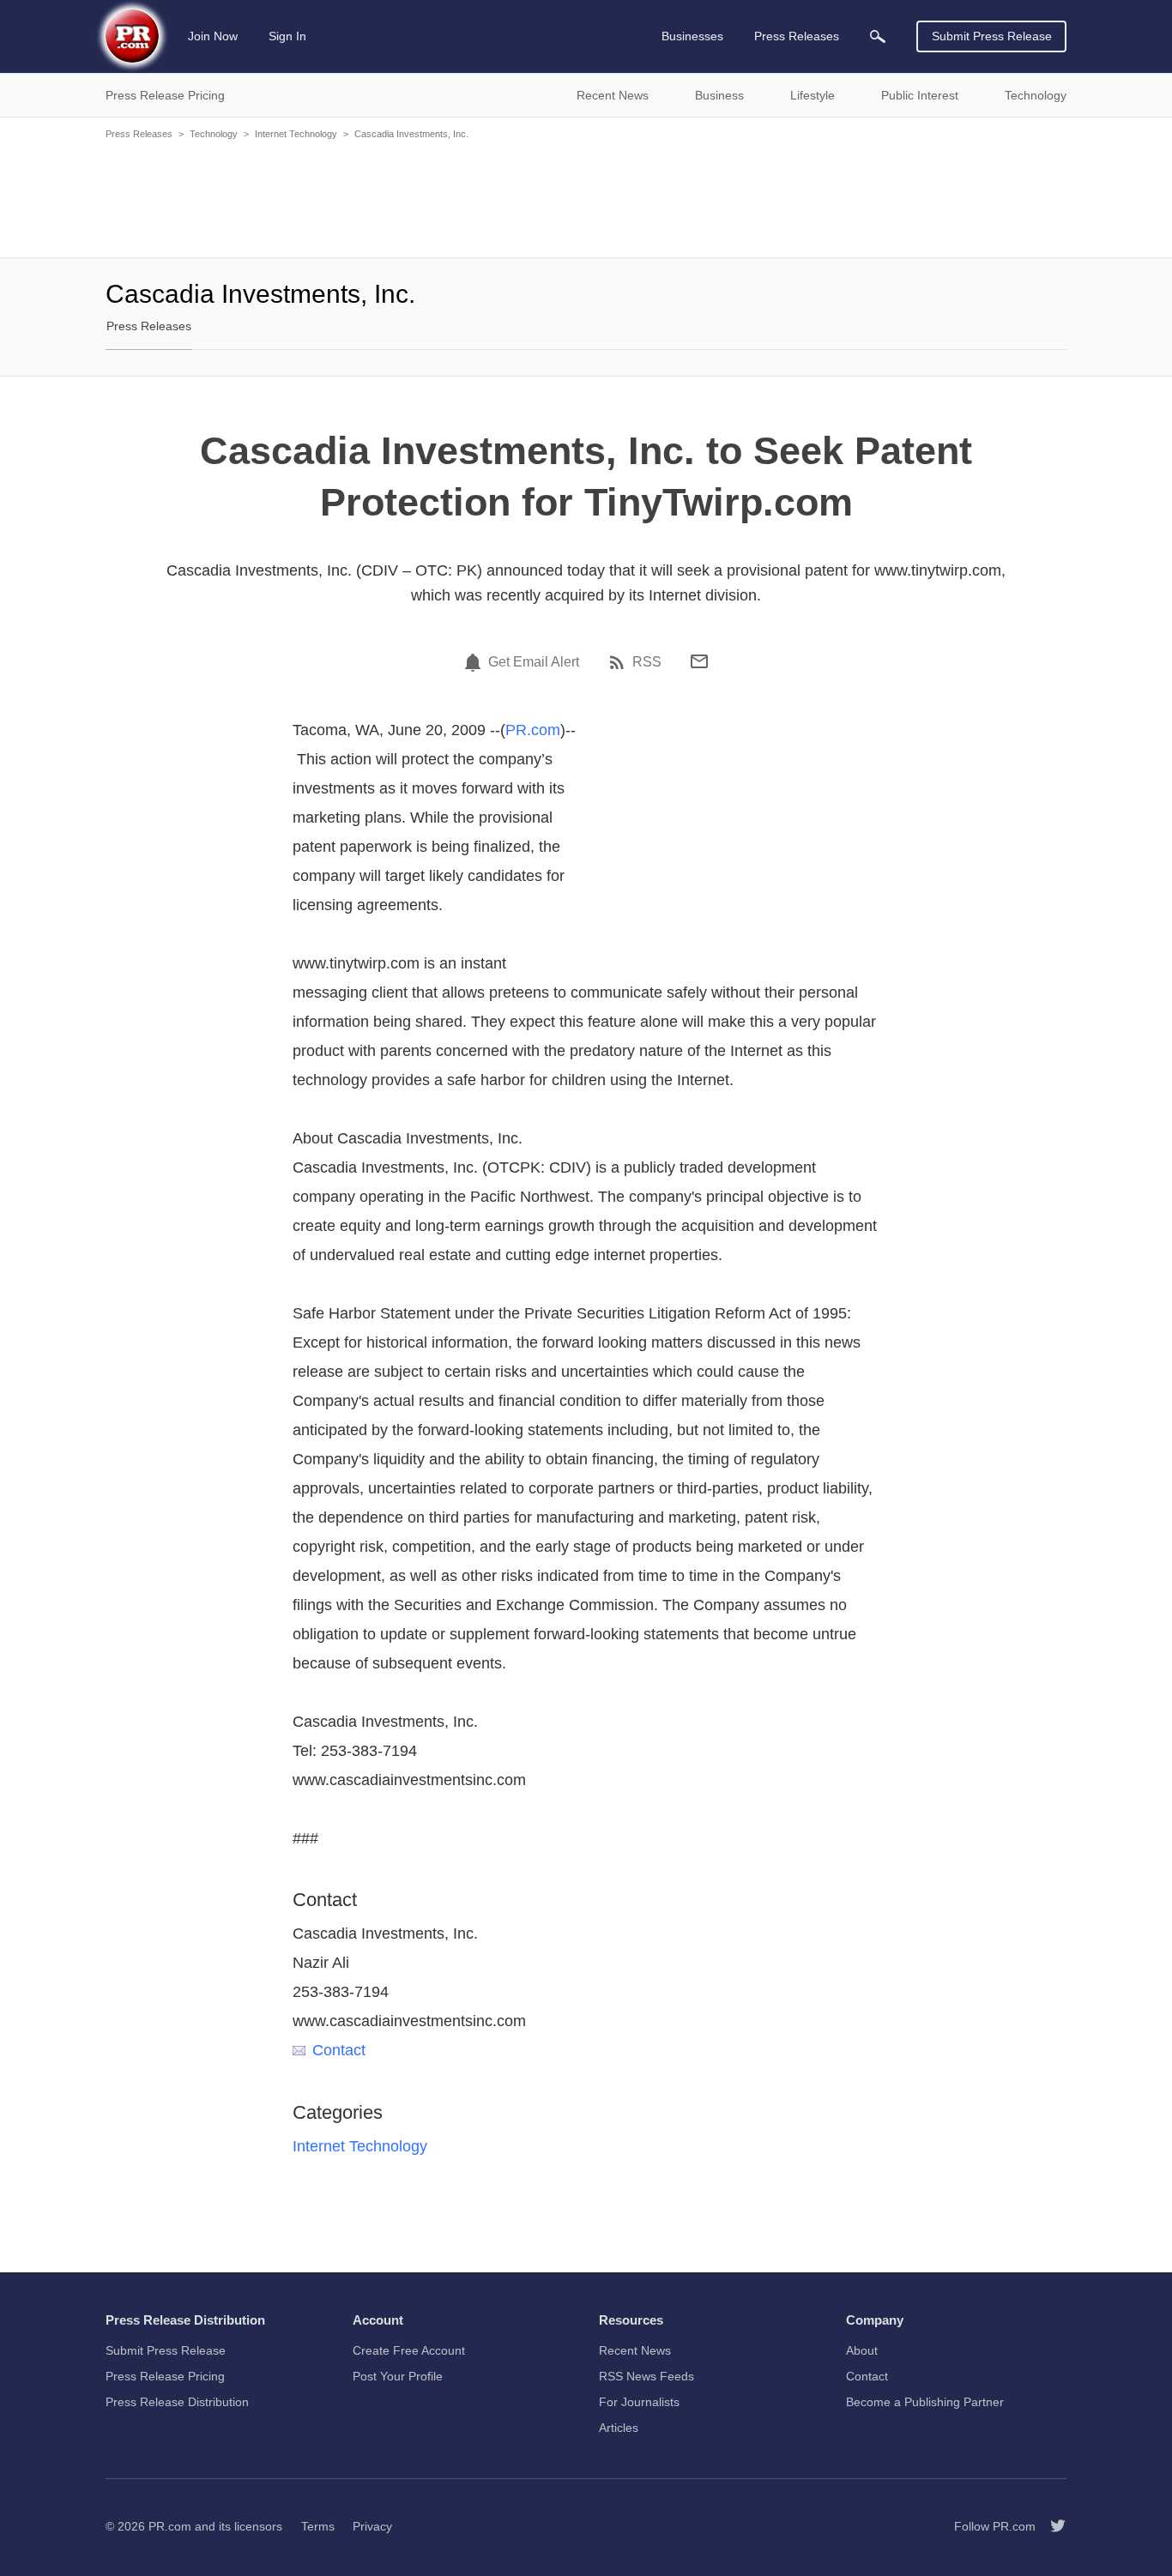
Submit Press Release (992, 36)
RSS (647, 662)
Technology (214, 134)
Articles (619, 2428)
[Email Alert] (475, 662)
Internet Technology (296, 134)
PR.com (533, 730)
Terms (318, 2526)
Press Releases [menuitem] (797, 36)
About (862, 2350)
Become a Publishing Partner (925, 2402)
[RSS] (619, 662)
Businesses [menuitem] (692, 36)
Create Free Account (409, 2350)
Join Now (213, 36)
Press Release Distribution (177, 2402)
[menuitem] (878, 36)
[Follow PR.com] (1051, 2526)
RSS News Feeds (646, 2376)
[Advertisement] (586, 197)
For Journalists (639, 2402)
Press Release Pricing (165, 2376)
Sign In (287, 36)
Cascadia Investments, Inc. (411, 134)
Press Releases (139, 134)
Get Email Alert (534, 662)
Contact (339, 2050)
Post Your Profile (398, 2376)
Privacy (372, 2526)
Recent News (635, 2350)
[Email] (699, 661)
